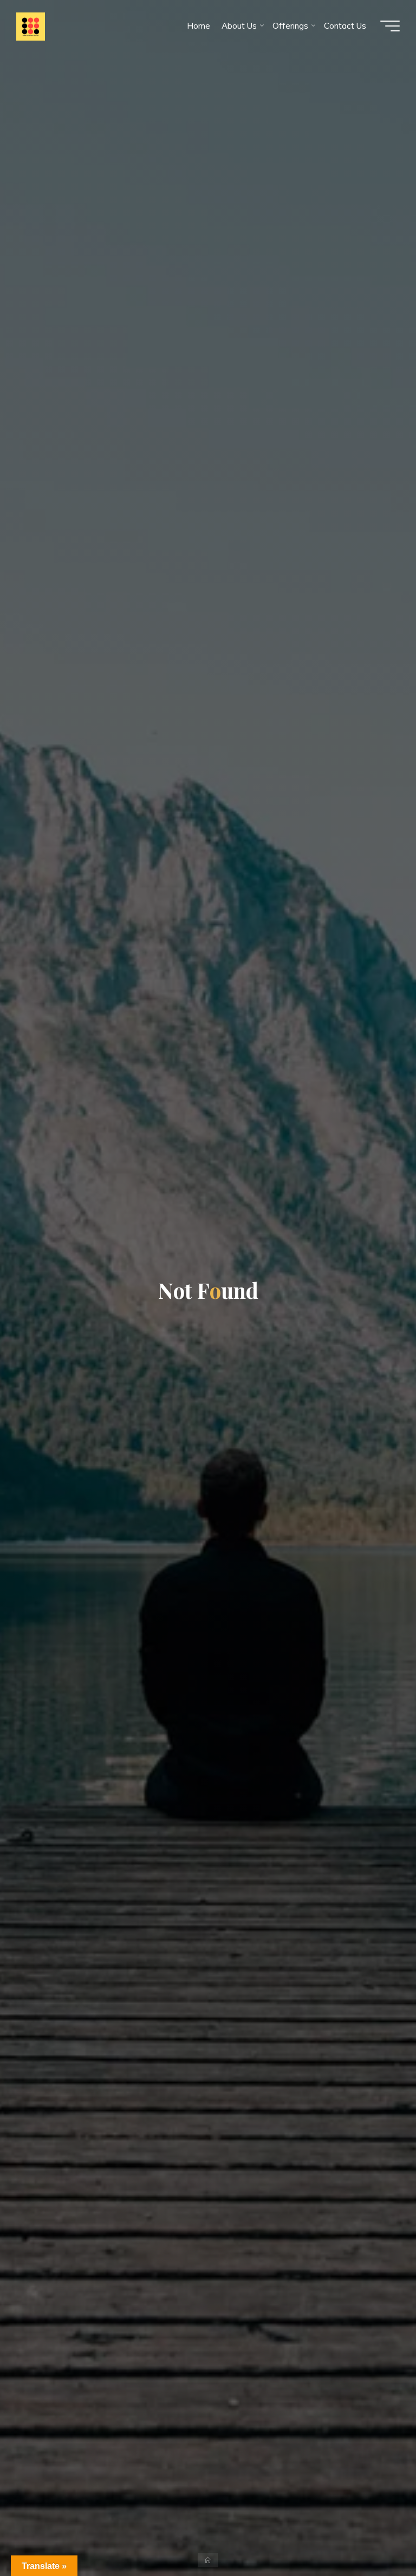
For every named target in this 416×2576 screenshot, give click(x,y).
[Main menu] (390, 26)
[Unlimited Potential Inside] (31, 26)
